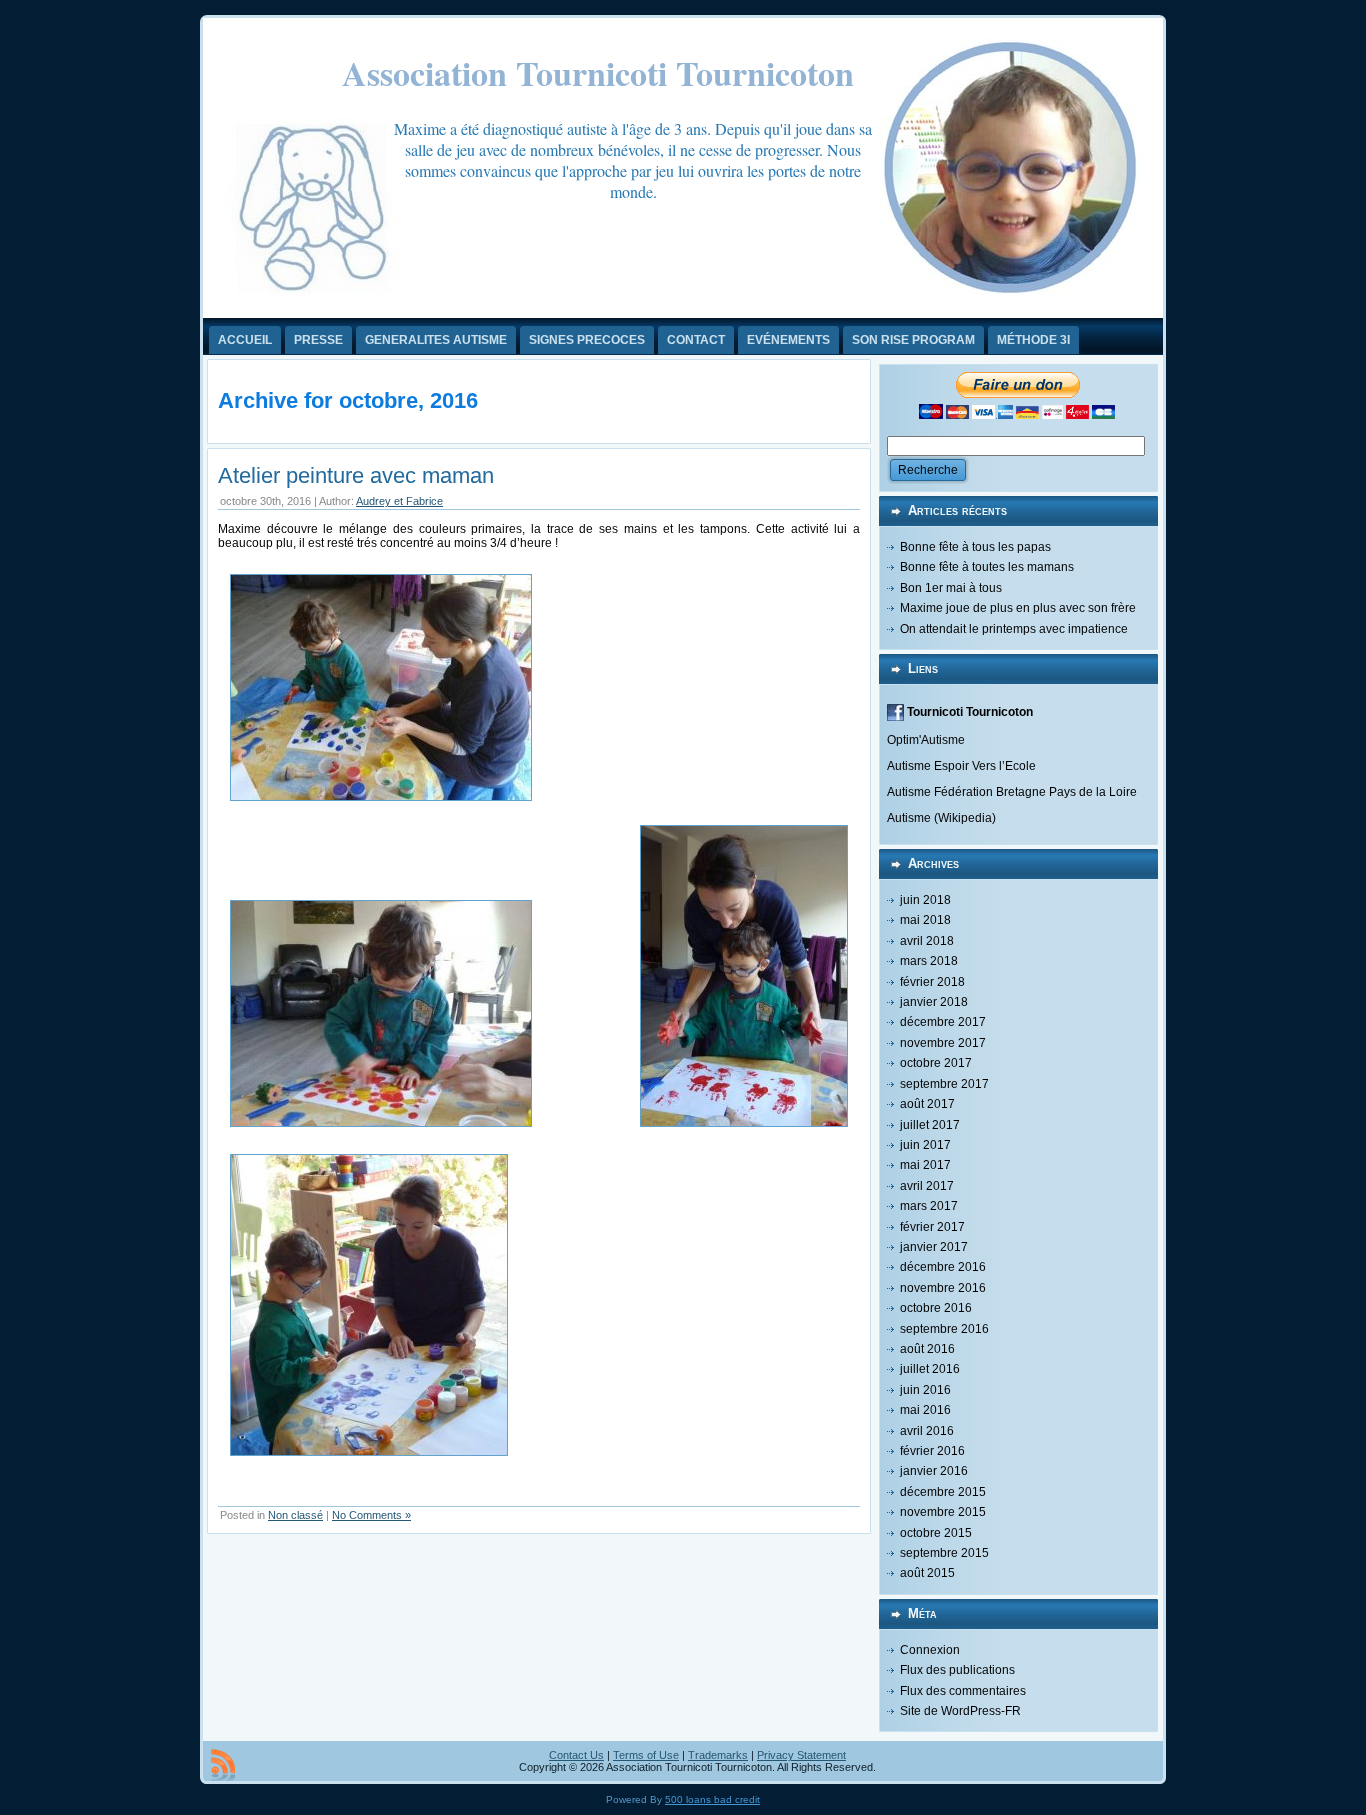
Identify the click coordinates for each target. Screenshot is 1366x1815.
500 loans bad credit (712, 1799)
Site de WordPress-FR (960, 1711)
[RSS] (223, 1765)
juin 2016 (925, 1390)
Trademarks (718, 1755)
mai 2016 (925, 1410)
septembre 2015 (944, 1553)
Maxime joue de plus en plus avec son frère (1018, 608)
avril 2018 (927, 941)
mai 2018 (925, 920)
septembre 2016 (944, 1329)
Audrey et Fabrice (399, 501)
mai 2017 (925, 1165)
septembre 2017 (944, 1084)
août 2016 (927, 1349)
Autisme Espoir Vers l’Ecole (961, 766)
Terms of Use (646, 1755)
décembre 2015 (943, 1492)
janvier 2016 (934, 1471)
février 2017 (932, 1227)
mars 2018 (929, 961)
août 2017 (927, 1104)
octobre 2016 (936, 1308)
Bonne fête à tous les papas (975, 547)
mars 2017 (929, 1206)
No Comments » (371, 1515)
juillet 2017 (930, 1125)
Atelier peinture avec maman (356, 475)
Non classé (295, 1515)
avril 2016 (927, 1431)
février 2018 (932, 982)
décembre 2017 (943, 1022)
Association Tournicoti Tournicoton (598, 73)
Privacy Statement (801, 1755)
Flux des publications (957, 1670)
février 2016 (932, 1451)
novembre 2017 (943, 1043)
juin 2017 (925, 1145)
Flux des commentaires (963, 1691)
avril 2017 (927, 1186)
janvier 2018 (934, 1002)
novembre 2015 (943, 1512)
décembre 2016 (943, 1267)
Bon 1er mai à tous (951, 588)
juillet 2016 (930, 1369)
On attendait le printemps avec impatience (1014, 629)
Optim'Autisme (926, 740)
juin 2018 (925, 900)
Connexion (930, 1650)
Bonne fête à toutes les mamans (987, 567)
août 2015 (927, 1573)
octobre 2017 (936, 1063)
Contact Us (576, 1755)
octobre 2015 (936, 1533)
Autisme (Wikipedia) (941, 818)
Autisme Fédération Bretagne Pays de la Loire (1012, 792)
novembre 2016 (943, 1288)
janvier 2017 (934, 1247)
